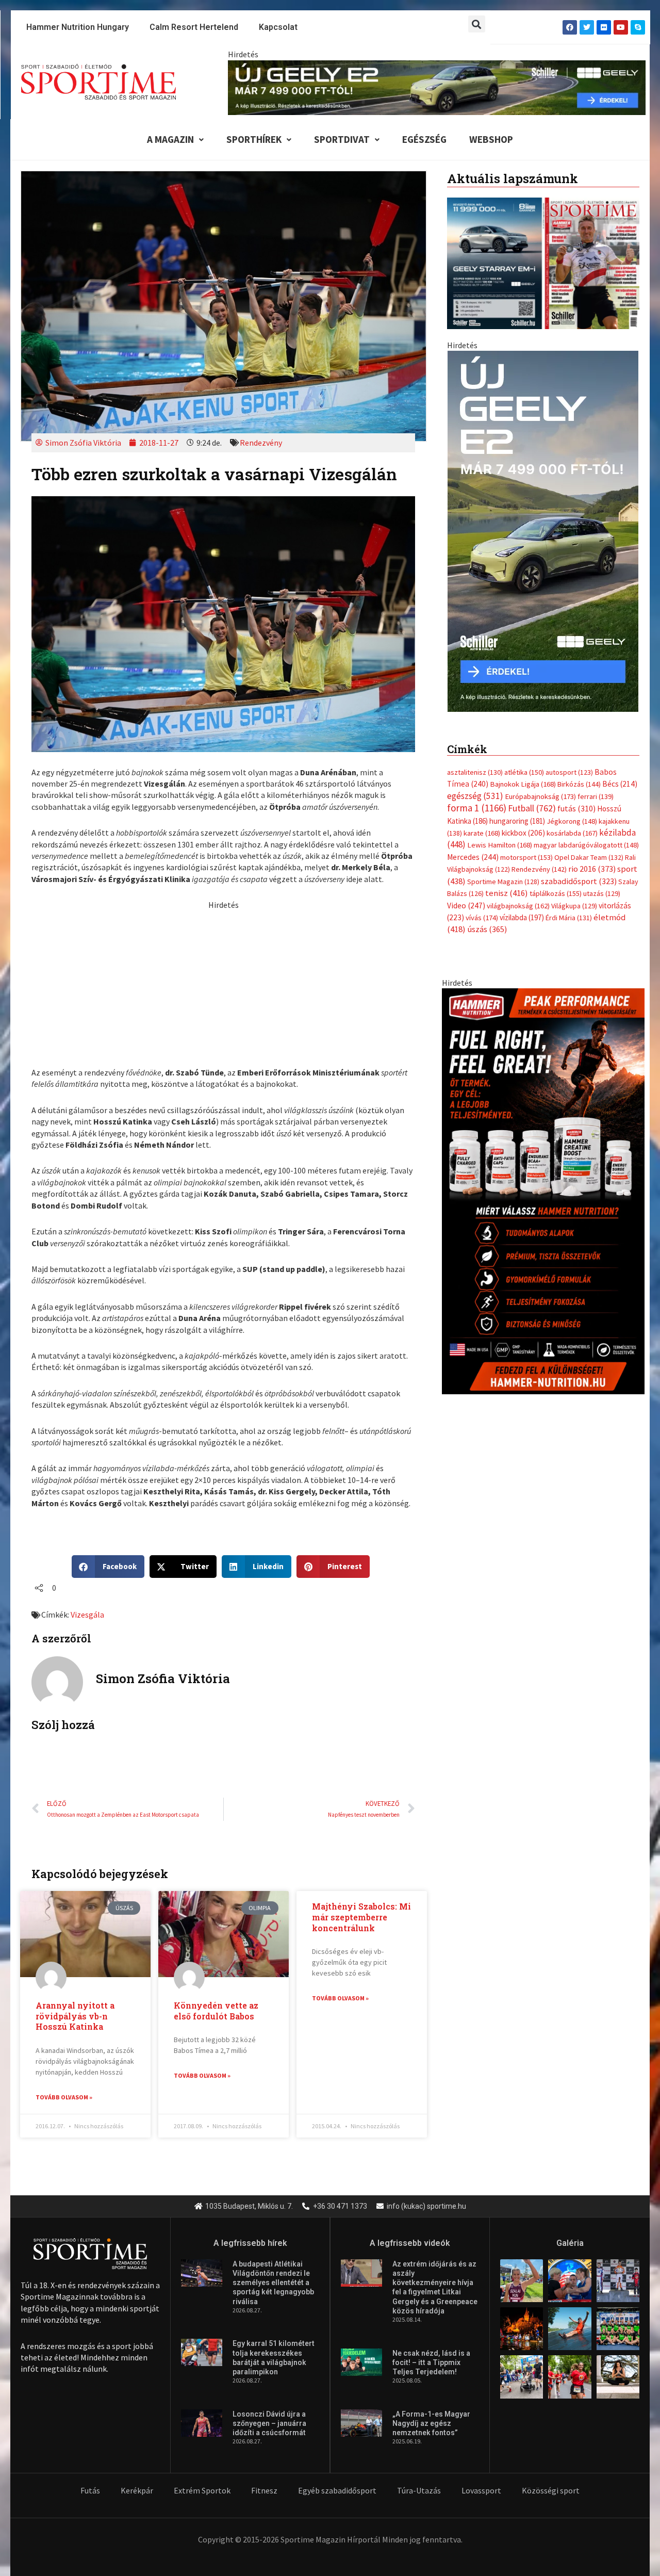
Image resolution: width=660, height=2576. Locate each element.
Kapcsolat (278, 27)
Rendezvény (261, 443)
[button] (477, 24)
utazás (602, 883)
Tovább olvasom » (64, 2097)
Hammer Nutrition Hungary (78, 27)
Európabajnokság (540, 785)
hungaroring (517, 810)
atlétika (524, 762)
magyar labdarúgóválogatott (586, 835)
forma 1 (477, 797)
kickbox (523, 822)
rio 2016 (592, 858)
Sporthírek (254, 139)
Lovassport (481, 2490)
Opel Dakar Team (589, 846)
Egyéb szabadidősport (337, 2490)
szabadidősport (579, 870)
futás (576, 798)
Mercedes (473, 846)
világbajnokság (518, 895)
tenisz (507, 883)
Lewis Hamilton (500, 835)
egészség (475, 785)
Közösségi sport (551, 2490)
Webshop (491, 139)
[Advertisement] (223, 983)
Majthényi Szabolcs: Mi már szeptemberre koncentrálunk (361, 1917)
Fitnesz (264, 2490)
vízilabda (522, 907)
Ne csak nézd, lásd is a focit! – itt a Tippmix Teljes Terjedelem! (431, 2362)
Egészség (424, 139)
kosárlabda (572, 823)
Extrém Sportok (202, 2490)
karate (482, 823)
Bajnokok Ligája (523, 774)
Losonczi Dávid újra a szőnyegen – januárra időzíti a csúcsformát (269, 2423)
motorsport (526, 846)
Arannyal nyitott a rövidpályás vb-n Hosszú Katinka (75, 2016)
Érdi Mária (569, 907)
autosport (569, 762)
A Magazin (170, 139)
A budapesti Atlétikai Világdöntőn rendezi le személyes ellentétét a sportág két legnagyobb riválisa (273, 2283)
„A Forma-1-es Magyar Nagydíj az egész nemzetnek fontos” (431, 2423)
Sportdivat (342, 139)
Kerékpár (137, 2490)
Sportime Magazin (503, 871)
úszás (487, 919)
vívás (482, 907)
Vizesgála (87, 1615)
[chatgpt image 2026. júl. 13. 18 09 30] (543, 1180)
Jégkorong (572, 810)
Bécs (620, 773)
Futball (532, 798)
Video (466, 895)
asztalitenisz (475, 762)
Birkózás (579, 774)
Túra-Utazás (419, 2490)
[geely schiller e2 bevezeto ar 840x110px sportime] (437, 87)
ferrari (596, 786)
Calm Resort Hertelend (194, 27)
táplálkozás (556, 883)
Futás (90, 2490)
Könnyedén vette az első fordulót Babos (216, 2011)
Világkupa (574, 895)
